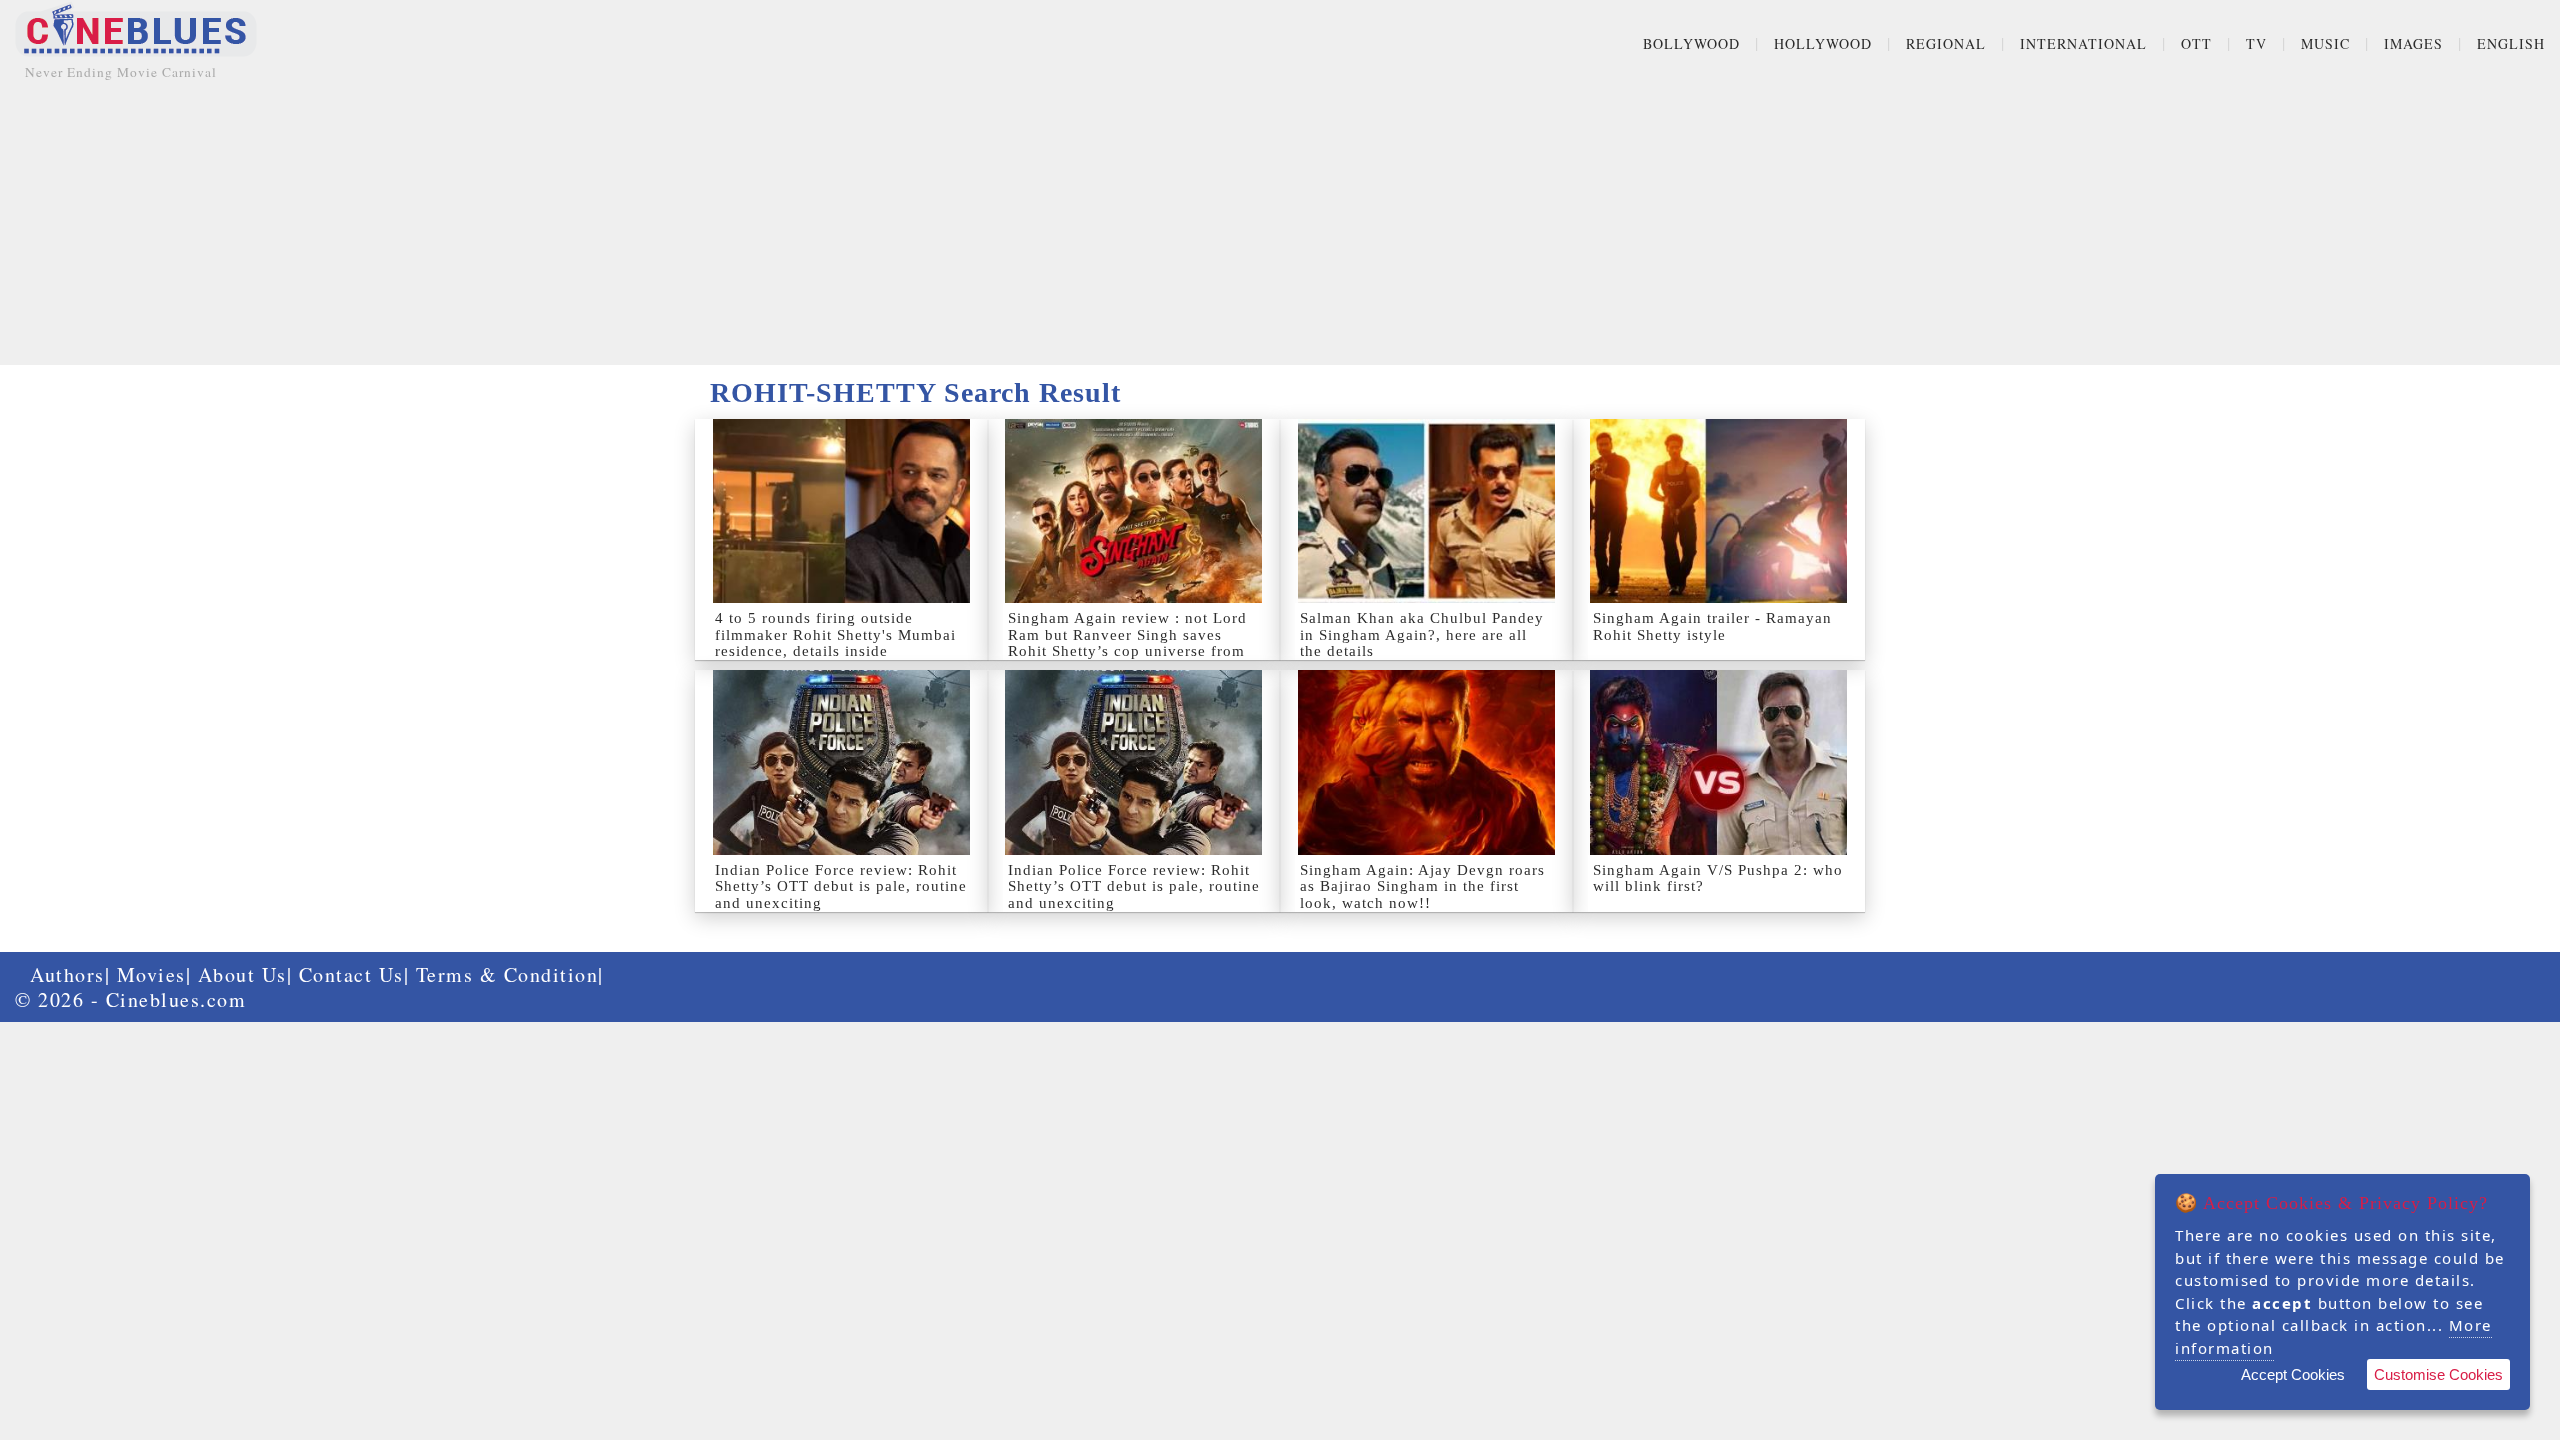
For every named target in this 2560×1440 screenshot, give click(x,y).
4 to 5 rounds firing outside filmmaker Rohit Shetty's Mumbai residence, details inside (835, 634)
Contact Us (351, 974)
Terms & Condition (507, 974)
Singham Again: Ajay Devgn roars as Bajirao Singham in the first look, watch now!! (1422, 886)
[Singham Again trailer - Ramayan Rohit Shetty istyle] (1719, 511)
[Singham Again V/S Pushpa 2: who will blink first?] (1719, 762)
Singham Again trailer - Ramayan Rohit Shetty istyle (1712, 626)
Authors (67, 974)
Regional (1946, 43)
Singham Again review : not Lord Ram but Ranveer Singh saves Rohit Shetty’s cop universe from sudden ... (1127, 643)
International (2083, 43)
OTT (2196, 43)
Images (2413, 43)
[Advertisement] (1280, 225)
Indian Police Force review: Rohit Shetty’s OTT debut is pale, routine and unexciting (841, 886)
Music (2325, 43)
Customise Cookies (2438, 1374)
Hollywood (1823, 43)
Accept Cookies (2293, 1374)
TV (2256, 43)
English (2511, 43)
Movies (151, 974)
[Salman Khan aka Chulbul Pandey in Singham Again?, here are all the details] (1426, 511)
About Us (242, 974)
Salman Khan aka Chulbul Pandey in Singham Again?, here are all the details (1422, 634)
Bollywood (1691, 43)
